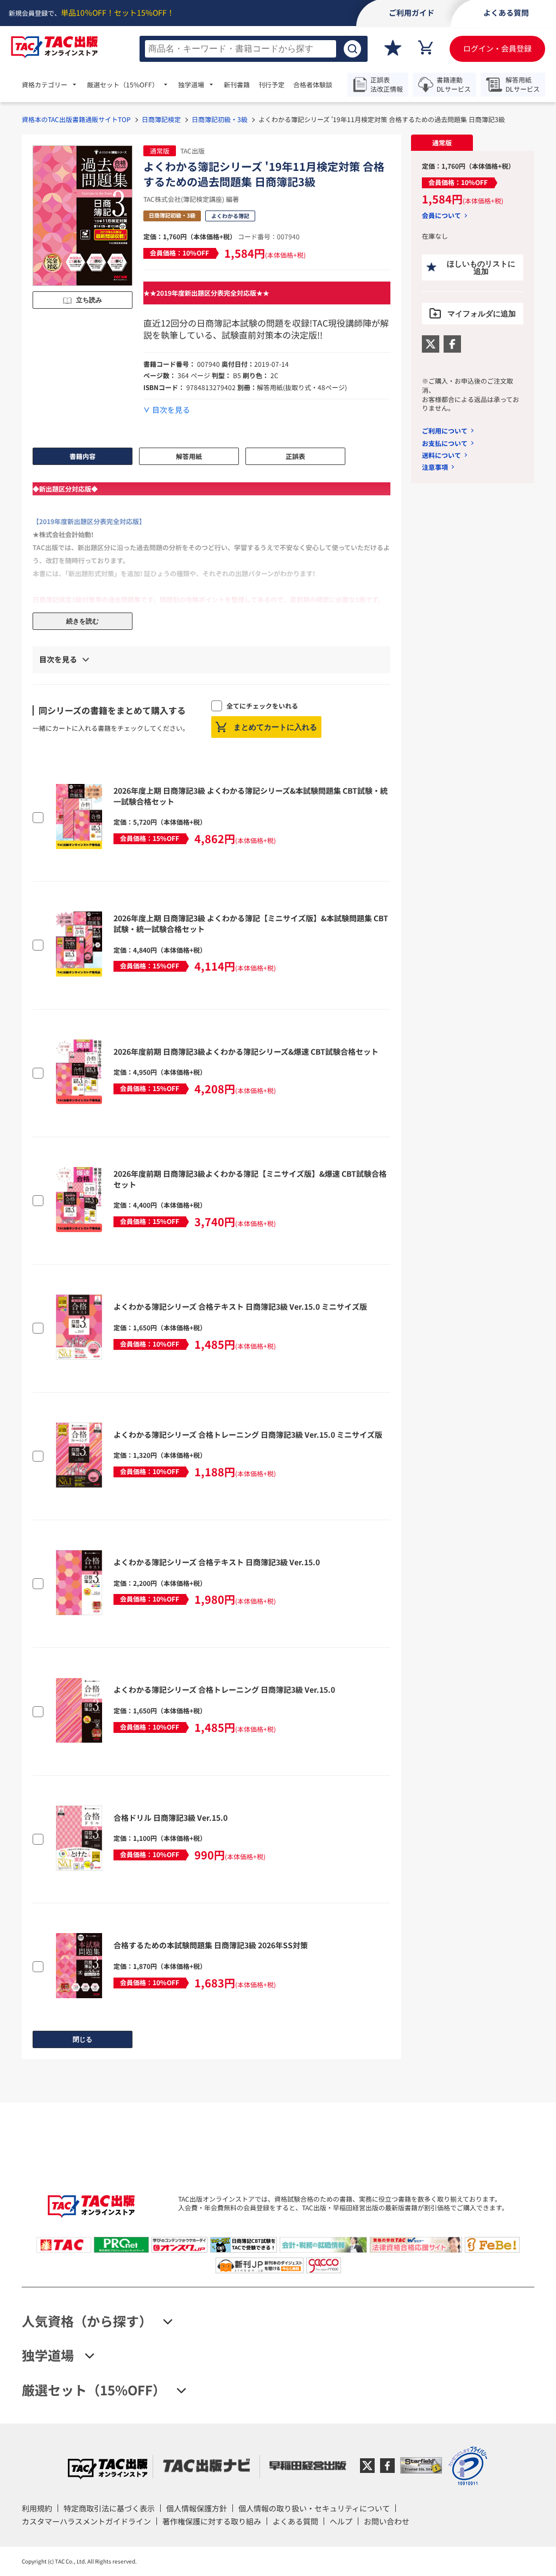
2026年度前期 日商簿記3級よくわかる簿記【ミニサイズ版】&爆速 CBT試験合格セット (250, 1179)
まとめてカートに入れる (275, 727)
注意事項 (435, 467)
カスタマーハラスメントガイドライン (86, 2521)
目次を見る (171, 410)
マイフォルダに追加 (482, 314)
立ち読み (89, 300)
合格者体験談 (313, 85)
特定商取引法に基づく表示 (109, 2508)
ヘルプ (341, 2521)
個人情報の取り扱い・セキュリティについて (314, 2508)
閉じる (83, 2039)
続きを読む (83, 621)
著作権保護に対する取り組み (212, 2521)
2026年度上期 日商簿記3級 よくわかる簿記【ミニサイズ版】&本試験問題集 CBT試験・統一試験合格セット (251, 923)
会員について (441, 215)
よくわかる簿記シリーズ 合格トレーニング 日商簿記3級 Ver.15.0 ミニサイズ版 (248, 1434)
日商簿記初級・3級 (220, 119)
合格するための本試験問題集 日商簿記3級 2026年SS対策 (211, 1945)
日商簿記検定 (161, 119)
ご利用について (445, 431)
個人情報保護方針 (197, 2508)
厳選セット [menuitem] (123, 85)
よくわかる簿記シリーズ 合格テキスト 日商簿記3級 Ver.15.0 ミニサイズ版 (240, 1306)
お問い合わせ (387, 2521)
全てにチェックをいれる (262, 706)
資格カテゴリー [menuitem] (45, 85)
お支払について (445, 443)
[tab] (442, 143)
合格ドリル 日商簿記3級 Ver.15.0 (170, 1818)
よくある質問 (295, 2521)
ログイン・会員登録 (497, 48)
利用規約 (37, 2508)
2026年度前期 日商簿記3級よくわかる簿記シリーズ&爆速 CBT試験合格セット (246, 1051)
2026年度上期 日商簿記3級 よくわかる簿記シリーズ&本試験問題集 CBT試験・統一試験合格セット (251, 796)
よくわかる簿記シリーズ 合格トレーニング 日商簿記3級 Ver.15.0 (224, 1689)
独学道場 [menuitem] (191, 85)
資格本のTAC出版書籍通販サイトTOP (76, 119)
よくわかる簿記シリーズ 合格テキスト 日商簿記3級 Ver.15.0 (217, 1562)
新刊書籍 (237, 85)
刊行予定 (271, 85)
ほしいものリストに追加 (481, 267)
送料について (441, 455)
